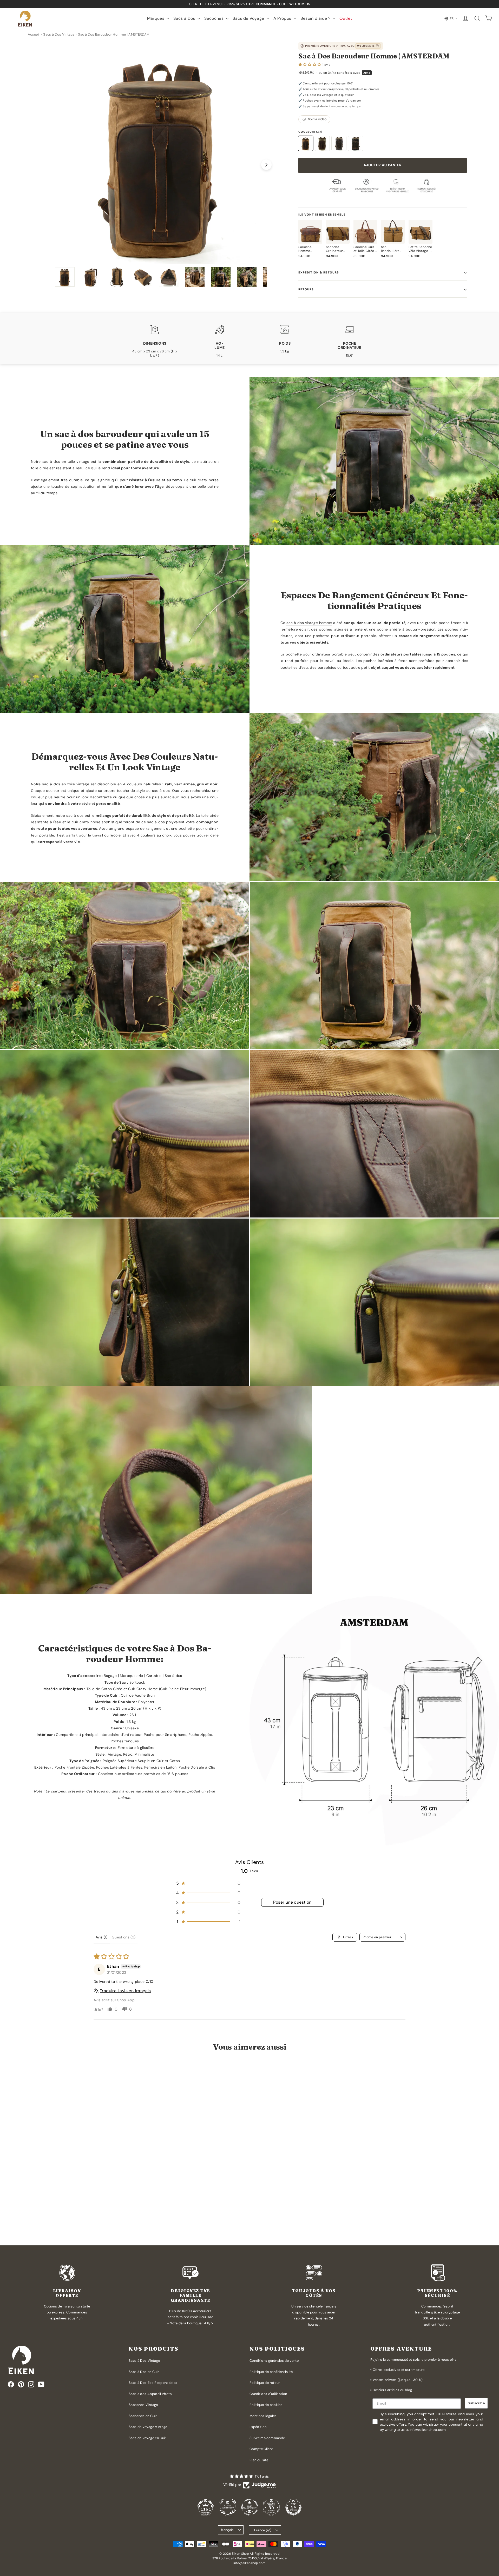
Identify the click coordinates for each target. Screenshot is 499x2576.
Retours (306, 289)
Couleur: (310, 132)
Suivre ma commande (267, 2438)
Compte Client (261, 2449)
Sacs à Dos (185, 18)
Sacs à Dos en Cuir (144, 2372)
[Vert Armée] (322, 143)
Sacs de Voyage (249, 18)
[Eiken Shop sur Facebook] (11, 2384)
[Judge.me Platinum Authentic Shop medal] (228, 2507)
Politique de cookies (266, 2405)
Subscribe (476, 2403)
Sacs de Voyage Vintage (148, 2427)
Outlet (346, 18)
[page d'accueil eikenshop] (25, 19)
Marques (156, 18)
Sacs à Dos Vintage (144, 2361)
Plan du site (259, 2460)
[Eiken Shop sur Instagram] (31, 2384)
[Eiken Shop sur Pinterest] (21, 2384)
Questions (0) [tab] (124, 1937)
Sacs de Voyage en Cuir (147, 2438)
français (227, 2530)
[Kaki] (306, 143)
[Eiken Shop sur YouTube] (41, 2384)
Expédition (258, 2427)
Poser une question (292, 1902)
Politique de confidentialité (271, 2372)
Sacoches (214, 18)
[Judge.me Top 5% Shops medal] (293, 2507)
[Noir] (356, 143)
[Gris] (339, 143)
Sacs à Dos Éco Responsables (153, 2383)
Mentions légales (263, 2416)
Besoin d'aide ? (316, 18)
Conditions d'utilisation (268, 2394)
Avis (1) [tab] (102, 1937)
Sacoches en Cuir (143, 2416)
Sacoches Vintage (143, 2405)
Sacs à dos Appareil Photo (150, 2394)
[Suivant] (266, 165)
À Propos (283, 18)
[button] (310, 64)
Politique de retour (265, 2383)
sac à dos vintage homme (309, 623)
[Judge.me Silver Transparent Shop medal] (249, 2507)
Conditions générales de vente (274, 2361)
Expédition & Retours (319, 272)
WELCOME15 (366, 46)
